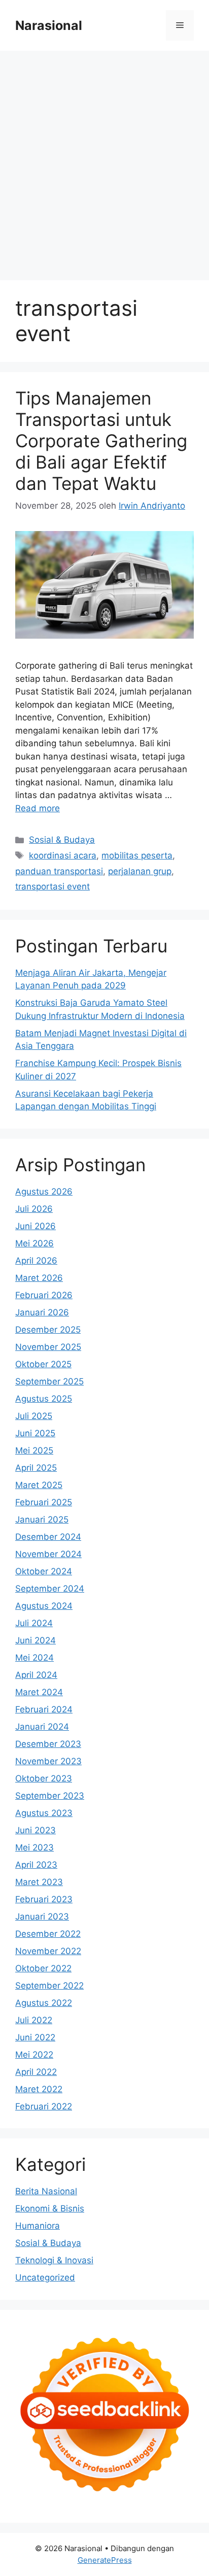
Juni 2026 (36, 1226)
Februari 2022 (44, 2106)
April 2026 (36, 1261)
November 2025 (48, 1347)
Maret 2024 (39, 1692)
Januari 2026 (42, 1312)
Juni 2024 (36, 1640)
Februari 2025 (44, 1502)
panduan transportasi (59, 871)
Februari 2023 (44, 1899)
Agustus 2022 (44, 2003)
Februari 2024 (44, 1709)
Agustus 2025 (44, 1399)
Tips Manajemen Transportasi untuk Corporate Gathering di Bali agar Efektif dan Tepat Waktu (101, 441)
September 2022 (49, 1986)
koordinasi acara (63, 855)
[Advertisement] (104, 160)
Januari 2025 (42, 1520)
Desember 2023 (48, 1744)
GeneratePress (105, 2560)
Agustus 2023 (44, 1813)
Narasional (49, 25)
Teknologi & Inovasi (54, 2260)
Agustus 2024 (44, 1606)
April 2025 (36, 1468)
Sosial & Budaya (62, 840)
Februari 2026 (44, 1295)
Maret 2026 (39, 1278)
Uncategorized (45, 2277)
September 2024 (50, 1589)
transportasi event (53, 886)
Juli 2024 (34, 1623)
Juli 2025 (34, 1416)
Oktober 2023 (44, 1778)
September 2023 (50, 1796)
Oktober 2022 (43, 1968)
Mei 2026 (34, 1243)
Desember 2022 (48, 1934)
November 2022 (48, 1951)
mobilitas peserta (137, 855)
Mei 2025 (34, 1450)
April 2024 (36, 1675)
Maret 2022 (39, 2089)
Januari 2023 (42, 1917)
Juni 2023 (36, 1830)
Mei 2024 (34, 1658)
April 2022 (36, 2072)
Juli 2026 (34, 1209)
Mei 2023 (34, 1847)
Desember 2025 (48, 1330)
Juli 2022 (34, 2020)
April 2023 (36, 1865)
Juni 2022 (35, 2037)
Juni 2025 (35, 1433)
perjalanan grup (140, 871)
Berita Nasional (46, 2191)
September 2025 (49, 1381)
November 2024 (48, 1554)
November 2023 (48, 1761)
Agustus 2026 (44, 1192)
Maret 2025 (39, 1485)
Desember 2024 (48, 1537)
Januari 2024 (42, 1727)
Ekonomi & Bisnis (50, 2208)
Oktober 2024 (44, 1571)
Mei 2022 (34, 2055)
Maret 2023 (39, 1882)
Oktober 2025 (43, 1364)
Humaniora (38, 2226)
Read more (38, 808)
